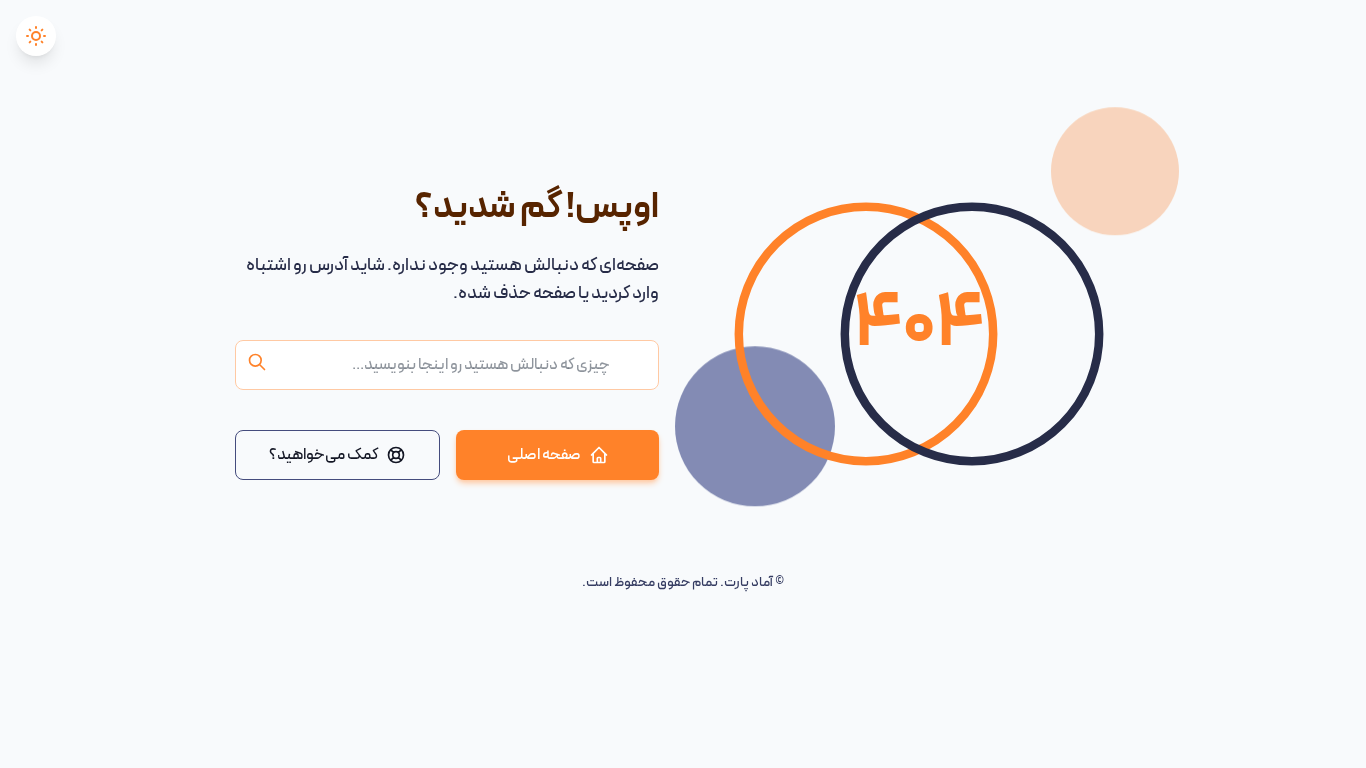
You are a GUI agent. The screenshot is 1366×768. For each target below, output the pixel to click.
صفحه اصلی (544, 455)
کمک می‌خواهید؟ (323, 455)
